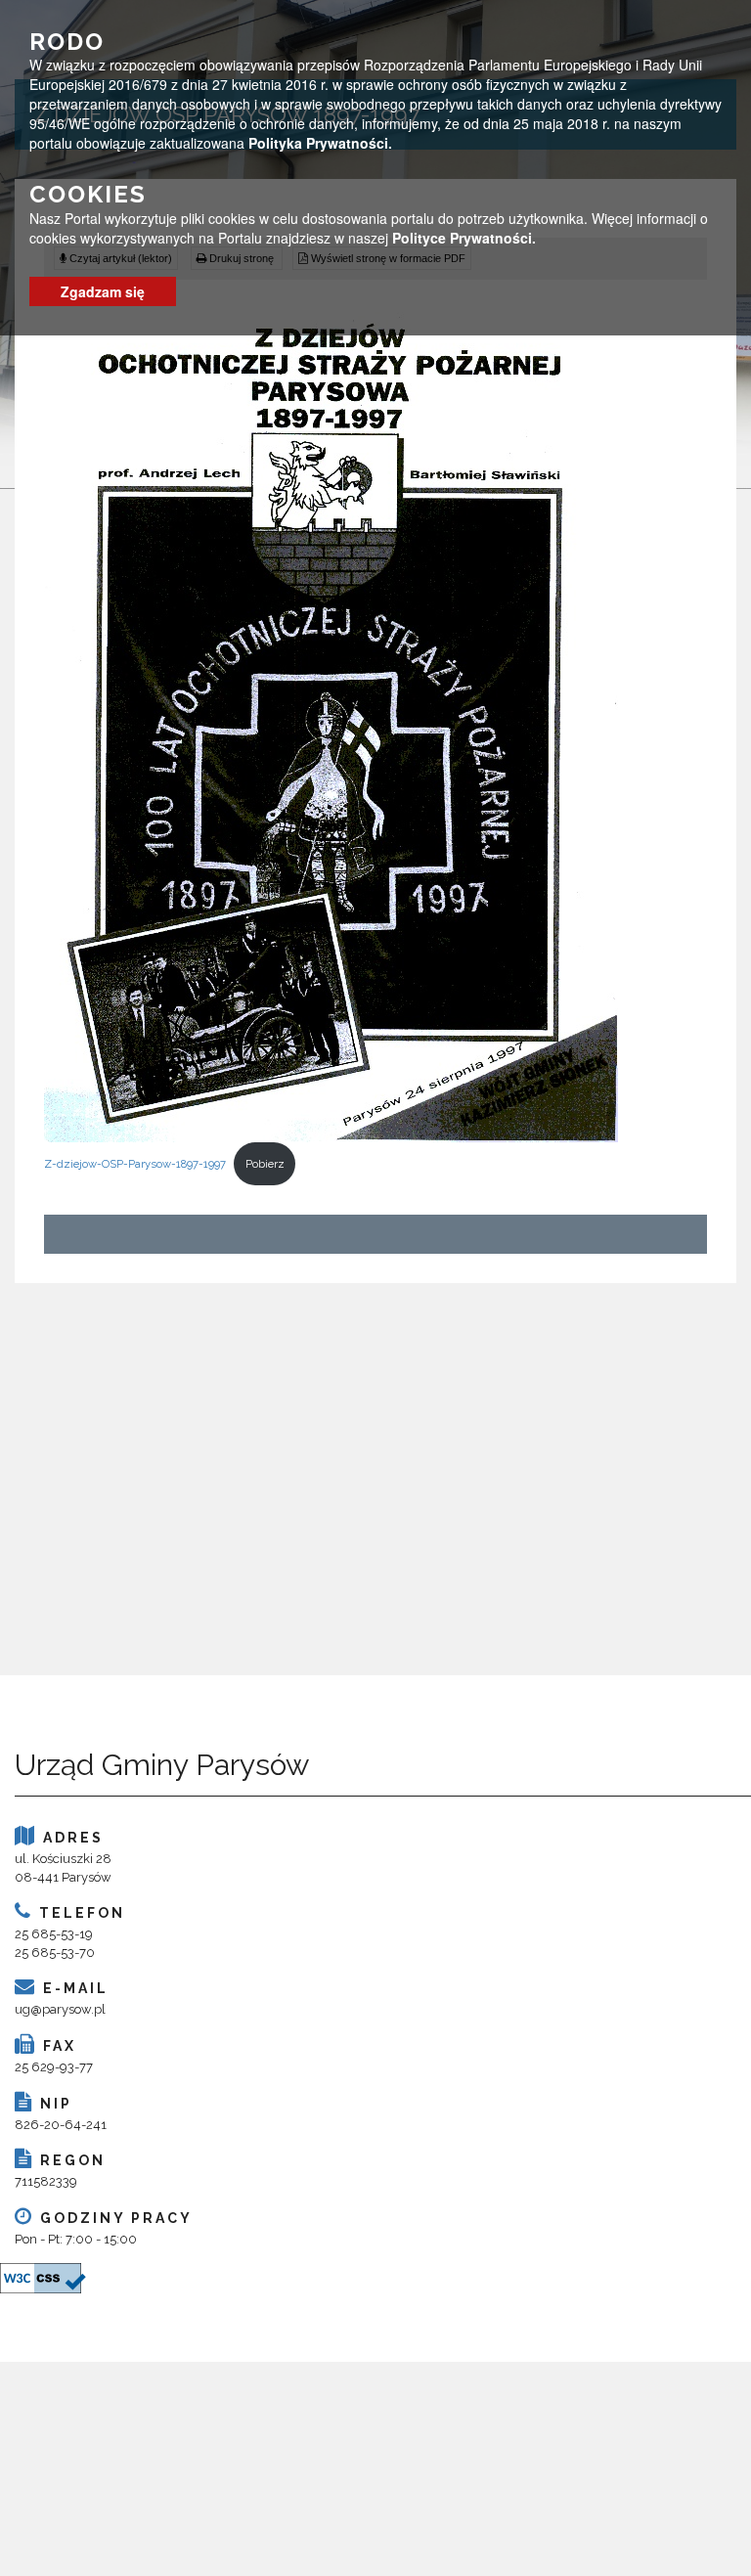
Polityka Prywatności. (320, 143)
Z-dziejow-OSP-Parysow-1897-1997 (135, 1164)
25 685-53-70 (55, 1953)
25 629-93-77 (54, 2067)
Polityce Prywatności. (464, 238)
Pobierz (265, 1164)
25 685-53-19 (54, 1934)
